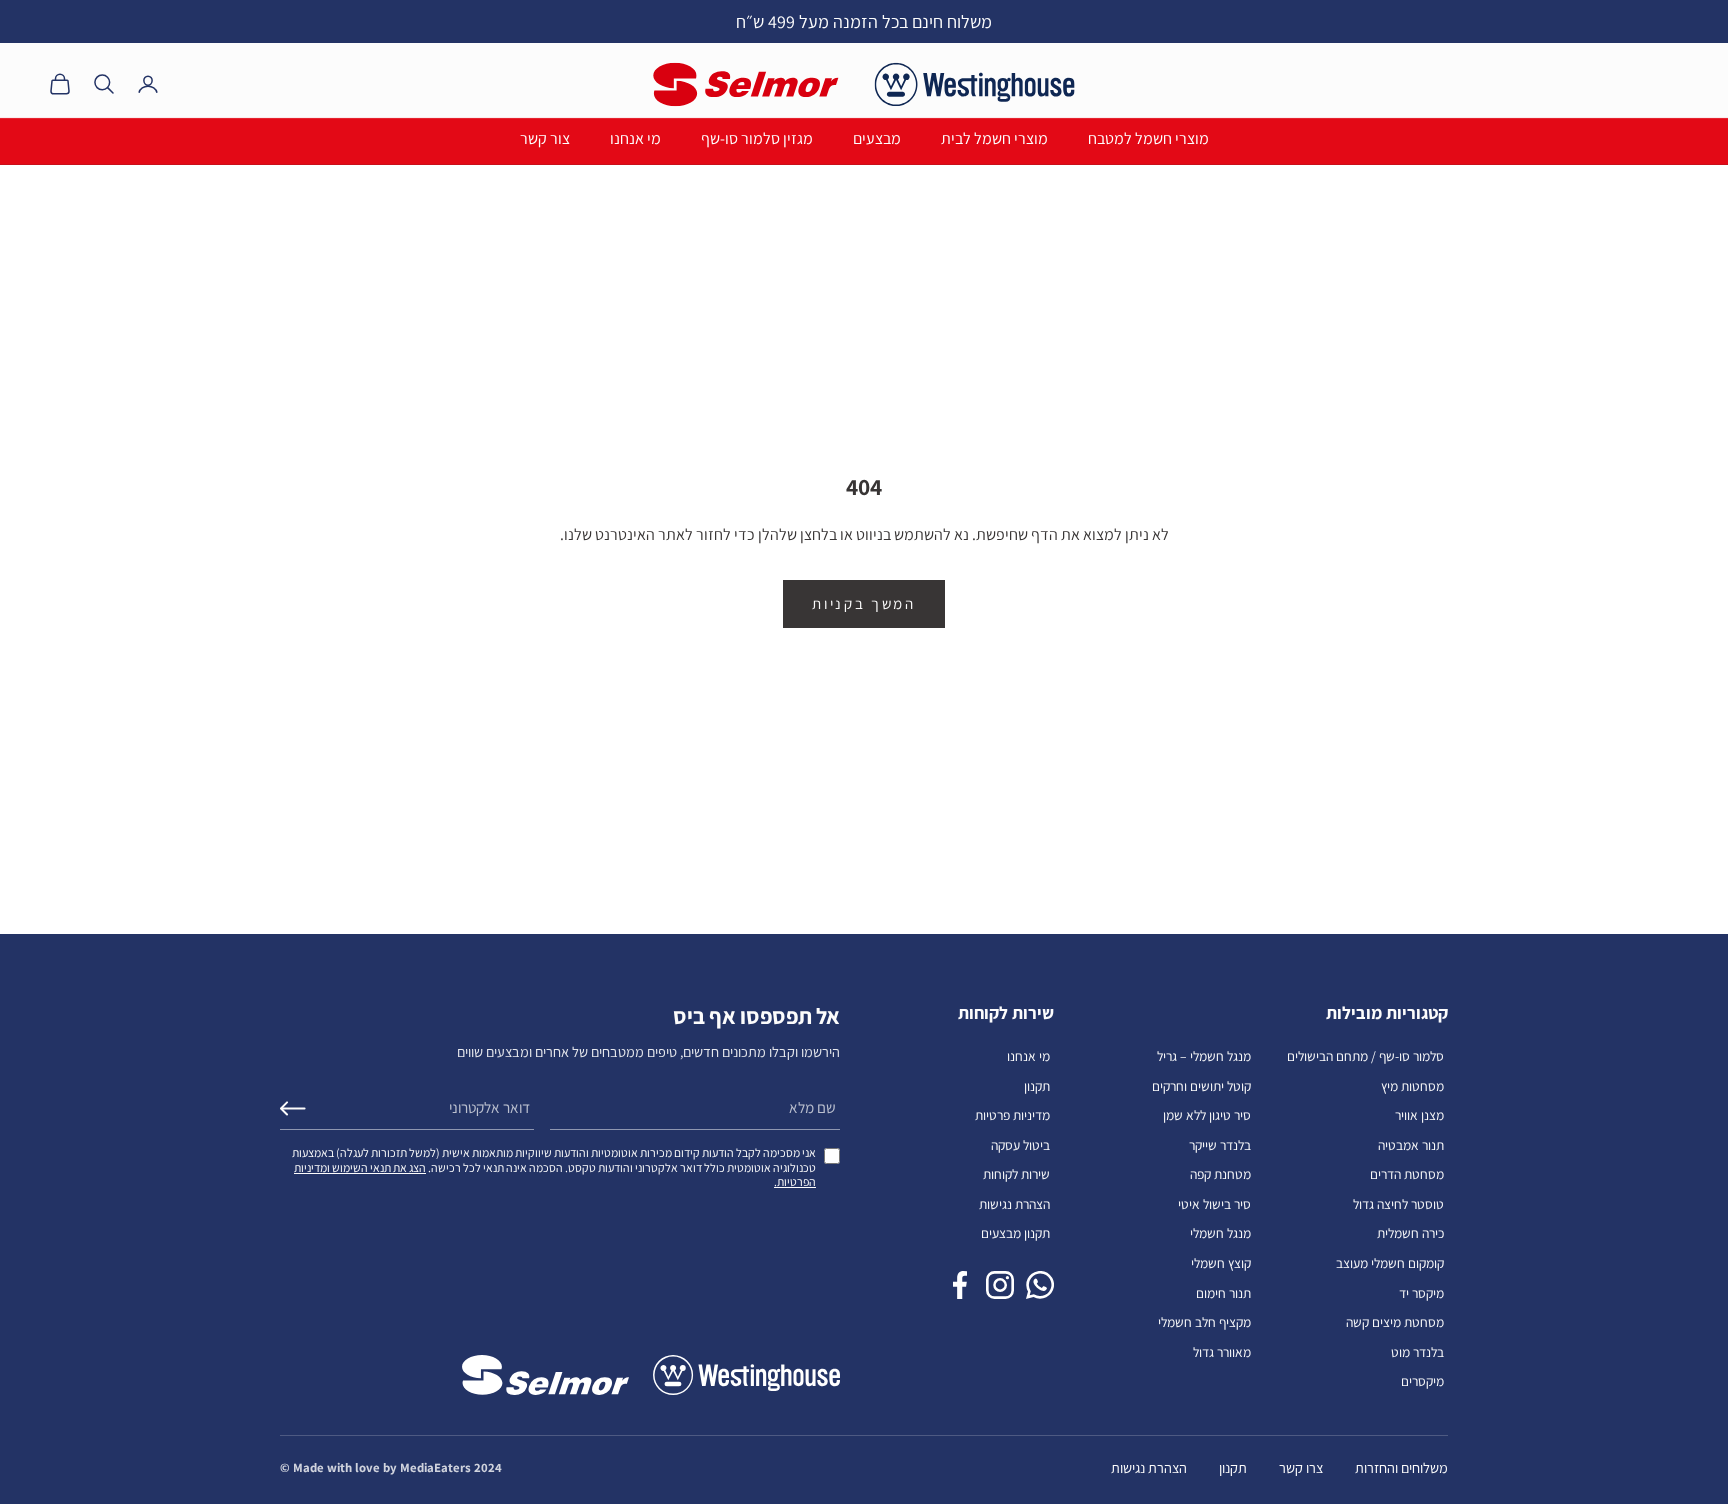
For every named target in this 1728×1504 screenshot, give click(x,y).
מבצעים (877, 138)
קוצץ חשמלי (1221, 1263)
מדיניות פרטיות (1012, 1115)
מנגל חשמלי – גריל (1204, 1056)
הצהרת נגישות (1014, 1204)
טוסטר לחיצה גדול (1398, 1204)
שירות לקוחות (1016, 1174)
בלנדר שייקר (1220, 1145)
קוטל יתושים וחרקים (1201, 1086)
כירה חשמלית (1410, 1233)
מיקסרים (1422, 1381)
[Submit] (293, 1108)
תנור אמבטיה (1411, 1145)
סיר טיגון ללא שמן (1207, 1115)
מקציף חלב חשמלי (1204, 1322)
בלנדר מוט (1417, 1352)
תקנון (1037, 1086)
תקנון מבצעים (1015, 1233)
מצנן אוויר (1419, 1115)
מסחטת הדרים (1407, 1174)
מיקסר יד (1421, 1293)
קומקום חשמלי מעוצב (1390, 1263)
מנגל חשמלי (1220, 1233)
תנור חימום (1223, 1293)
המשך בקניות (864, 603)
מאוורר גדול (1222, 1352)
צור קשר (545, 138)
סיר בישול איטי (1214, 1204)
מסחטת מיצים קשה (1395, 1322)
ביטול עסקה (1020, 1145)
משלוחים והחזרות (1401, 1467)
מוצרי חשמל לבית (994, 138)
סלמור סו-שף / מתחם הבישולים (1365, 1056)
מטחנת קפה (1220, 1174)
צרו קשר (1301, 1467)
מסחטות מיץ (1412, 1086)
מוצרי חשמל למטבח (1148, 138)
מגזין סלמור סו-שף (757, 138)
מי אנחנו (635, 138)
